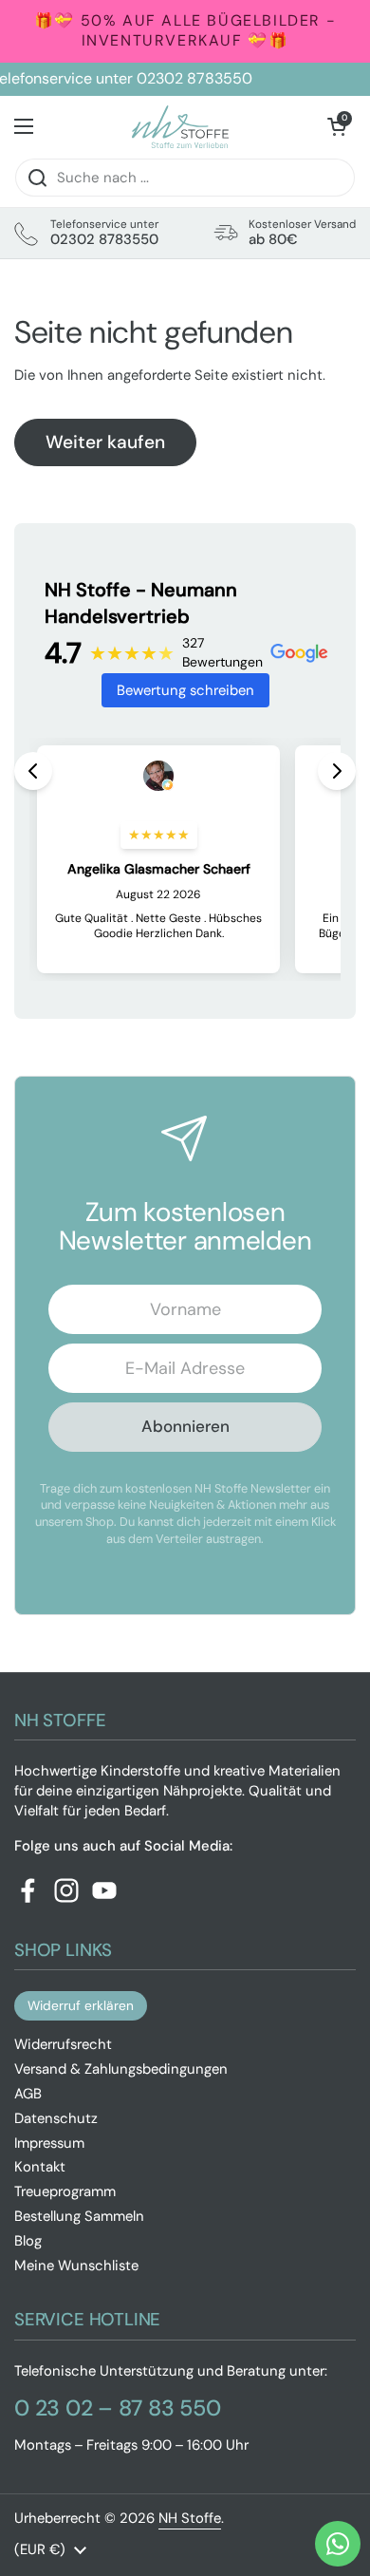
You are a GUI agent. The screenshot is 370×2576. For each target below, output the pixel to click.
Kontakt (40, 2167)
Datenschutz (56, 2118)
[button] (337, 126)
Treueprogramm (65, 2191)
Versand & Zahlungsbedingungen (121, 2069)
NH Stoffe (190, 2518)
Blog (28, 2241)
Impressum (49, 2143)
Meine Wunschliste (76, 2266)
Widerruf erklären (81, 2005)
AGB (28, 2094)
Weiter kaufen (105, 442)
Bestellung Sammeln (79, 2216)
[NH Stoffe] (180, 127)
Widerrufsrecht (63, 2044)
